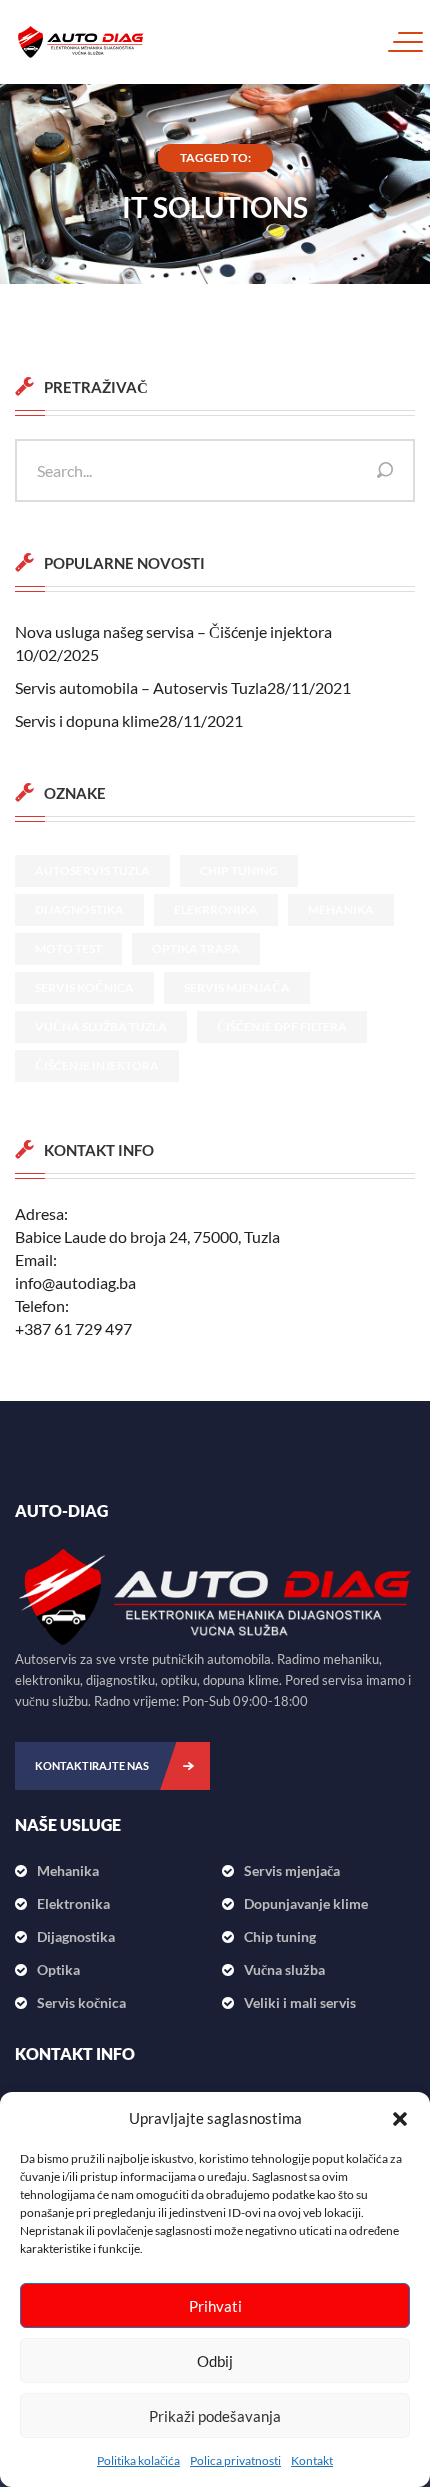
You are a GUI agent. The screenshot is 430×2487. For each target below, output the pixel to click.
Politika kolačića (138, 2460)
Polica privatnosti (235, 2460)
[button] (400, 2119)
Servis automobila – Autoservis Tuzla (141, 687)
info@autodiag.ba (75, 1282)
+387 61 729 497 (73, 1328)
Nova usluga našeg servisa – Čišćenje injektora (173, 631)
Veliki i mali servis (300, 2002)
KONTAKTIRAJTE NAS (92, 1765)
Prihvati (215, 2306)
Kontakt (312, 2460)
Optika (58, 1969)
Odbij (215, 2361)
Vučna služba (284, 1969)
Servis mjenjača (237, 987)
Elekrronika (216, 909)
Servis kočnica (84, 987)
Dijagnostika (79, 909)
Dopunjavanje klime (306, 1903)
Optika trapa (196, 948)
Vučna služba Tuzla (101, 1026)
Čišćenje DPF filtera (282, 1026)
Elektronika (73, 1903)
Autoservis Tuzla (92, 870)
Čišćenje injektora (97, 1065)
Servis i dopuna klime (87, 720)
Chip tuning (239, 870)
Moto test (68, 948)
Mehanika (341, 909)
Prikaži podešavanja (215, 2416)
